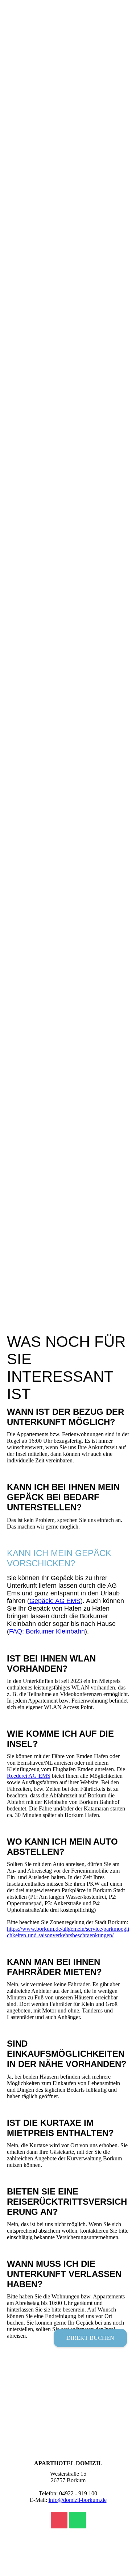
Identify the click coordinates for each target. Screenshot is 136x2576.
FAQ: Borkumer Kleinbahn (47, 1631)
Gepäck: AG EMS (55, 1601)
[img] (68, 644)
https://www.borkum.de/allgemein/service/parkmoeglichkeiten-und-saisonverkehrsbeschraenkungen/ (68, 1932)
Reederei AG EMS (29, 1776)
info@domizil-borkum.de (78, 2500)
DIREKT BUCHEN (90, 2338)
